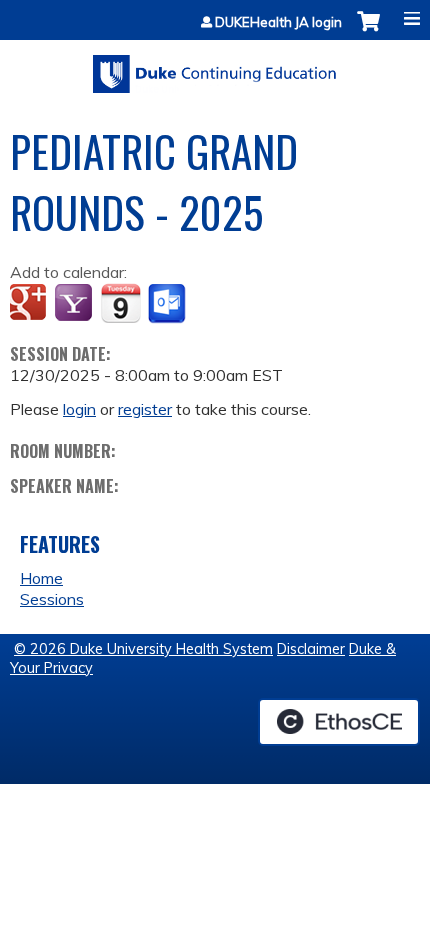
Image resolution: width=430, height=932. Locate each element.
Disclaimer (311, 649)
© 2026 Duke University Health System (143, 649)
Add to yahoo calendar (75, 304)
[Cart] (368, 31)
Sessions (52, 599)
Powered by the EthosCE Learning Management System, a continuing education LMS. (339, 722)
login (79, 409)
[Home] (215, 67)
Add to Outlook (168, 304)
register (145, 409)
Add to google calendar (30, 304)
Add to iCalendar (120, 303)
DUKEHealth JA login (278, 22)
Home (41, 578)
